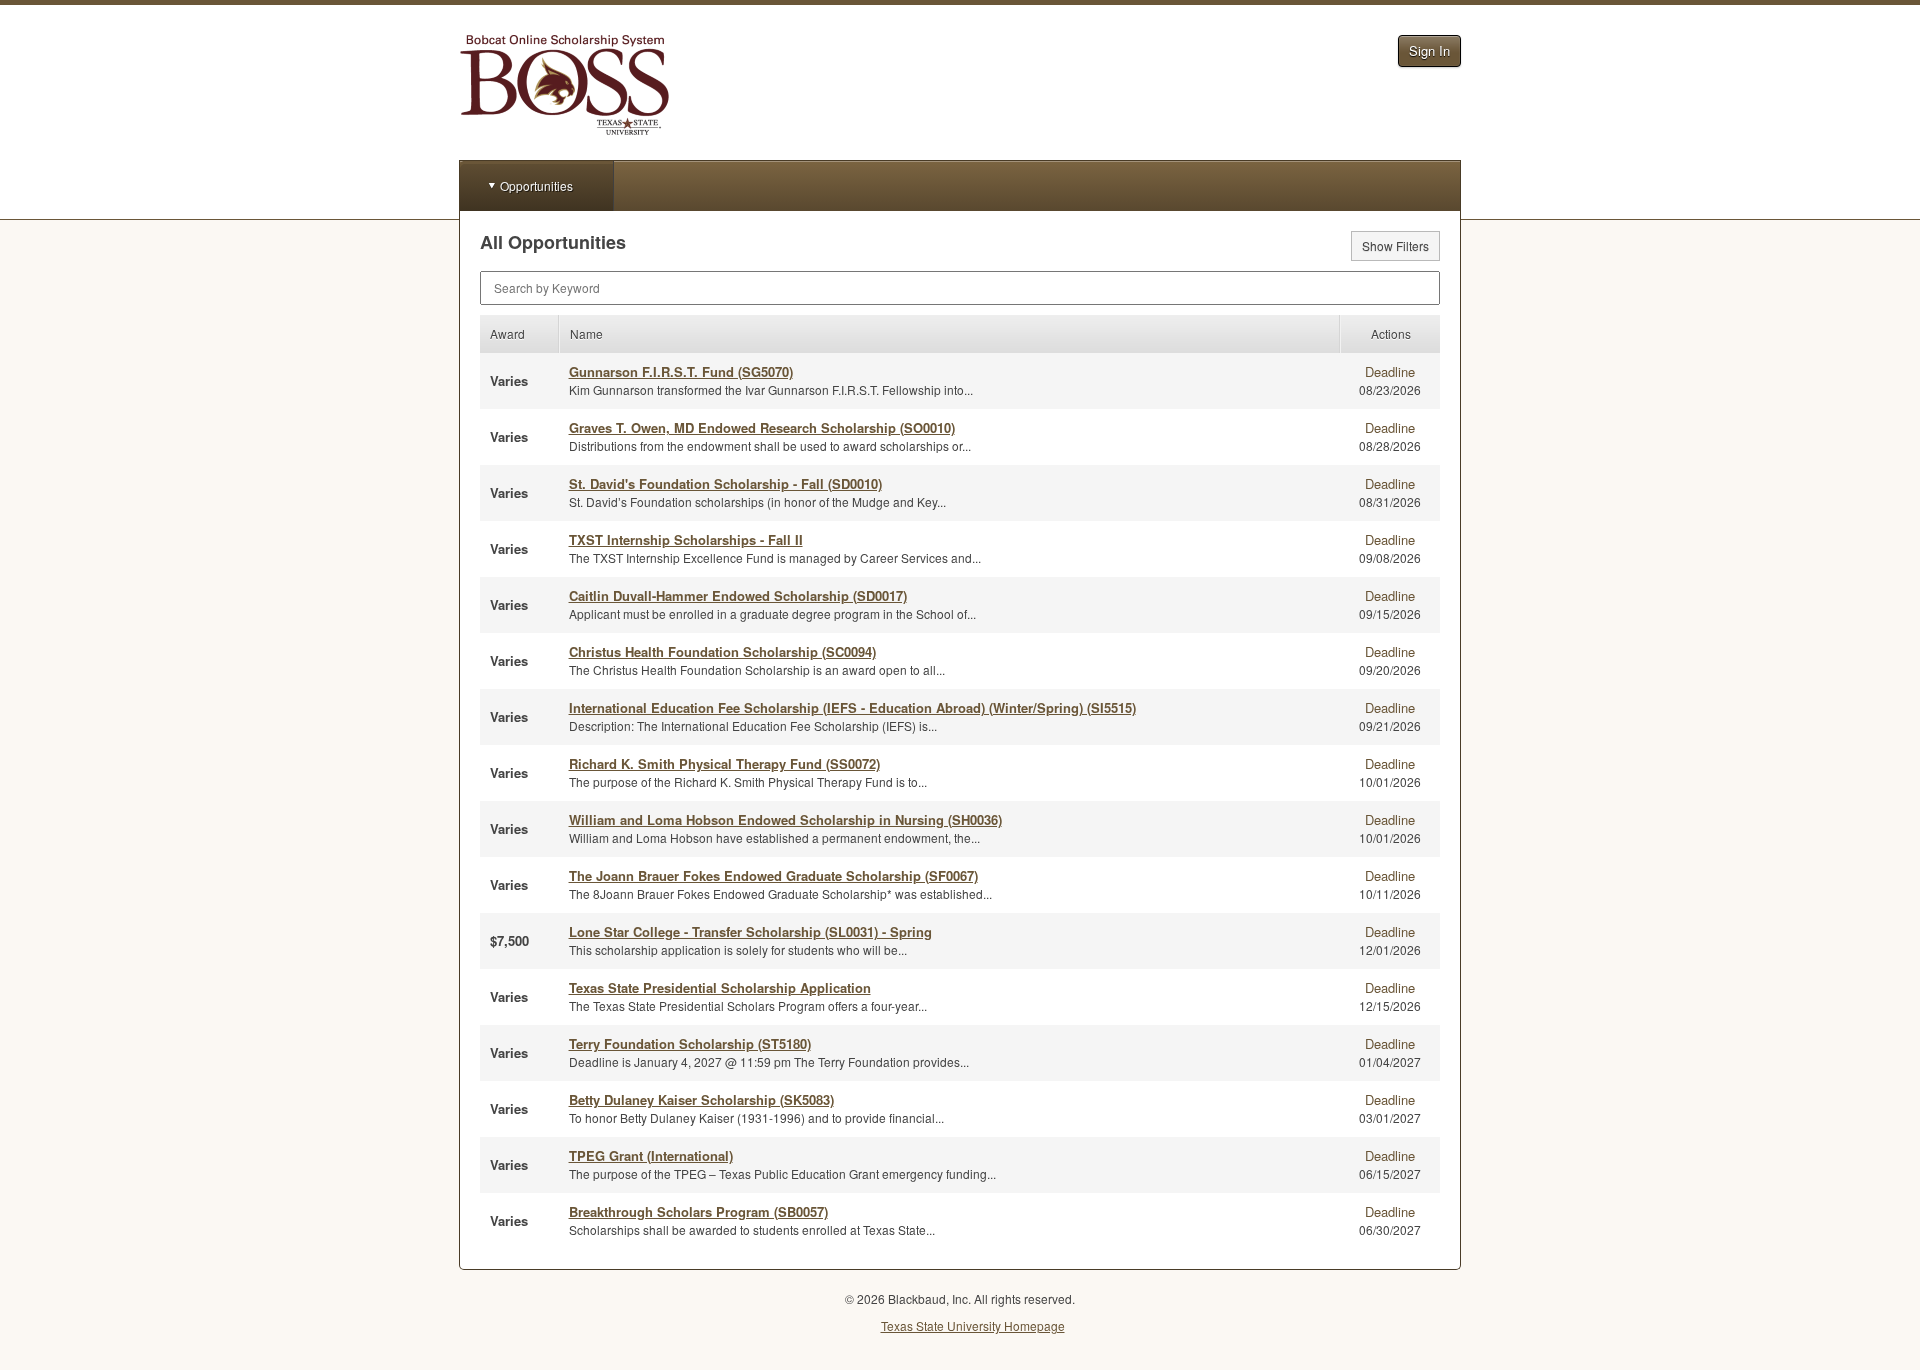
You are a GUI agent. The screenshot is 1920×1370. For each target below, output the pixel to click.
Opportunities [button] (536, 185)
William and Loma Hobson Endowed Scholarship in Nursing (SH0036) (785, 819)
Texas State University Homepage (973, 1325)
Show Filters (1395, 245)
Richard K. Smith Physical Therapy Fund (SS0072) (724, 763)
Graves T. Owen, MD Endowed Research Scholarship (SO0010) (762, 427)
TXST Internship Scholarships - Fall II (686, 539)
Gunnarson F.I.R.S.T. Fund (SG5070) (681, 371)
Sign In (1429, 50)
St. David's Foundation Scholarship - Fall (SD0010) (725, 483)
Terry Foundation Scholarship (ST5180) (690, 1043)
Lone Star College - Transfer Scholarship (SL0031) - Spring (750, 931)
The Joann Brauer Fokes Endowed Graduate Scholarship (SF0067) (773, 875)
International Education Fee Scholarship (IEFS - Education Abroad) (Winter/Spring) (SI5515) (852, 707)
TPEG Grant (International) (651, 1155)
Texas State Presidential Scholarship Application (720, 987)
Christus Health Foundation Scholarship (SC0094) (722, 651)
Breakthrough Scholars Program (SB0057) (698, 1211)
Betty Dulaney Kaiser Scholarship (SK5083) (701, 1099)
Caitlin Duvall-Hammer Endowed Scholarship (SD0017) (738, 595)
